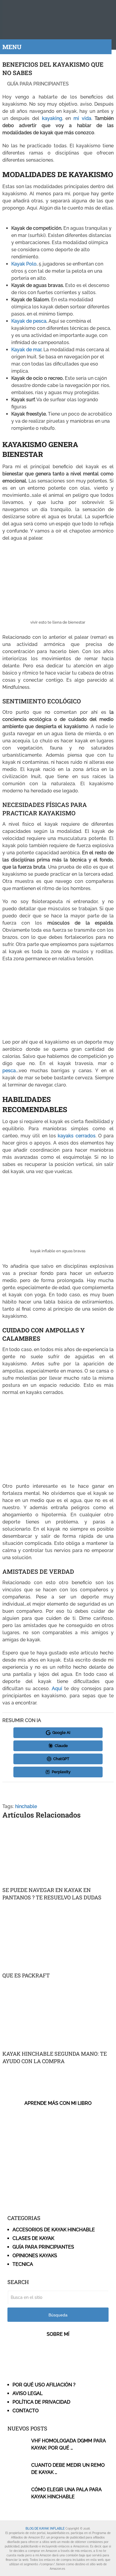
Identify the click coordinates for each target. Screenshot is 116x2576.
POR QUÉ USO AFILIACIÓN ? (44, 2385)
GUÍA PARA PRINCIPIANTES (38, 84)
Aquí (57, 1689)
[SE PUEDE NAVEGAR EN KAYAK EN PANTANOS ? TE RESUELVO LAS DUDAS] (58, 1854)
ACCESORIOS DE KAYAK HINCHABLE (54, 2230)
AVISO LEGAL (28, 2393)
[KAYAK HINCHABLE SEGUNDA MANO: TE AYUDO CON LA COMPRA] (58, 2017)
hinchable (26, 1806)
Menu (12, 47)
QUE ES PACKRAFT (26, 1975)
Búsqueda (58, 2315)
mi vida (82, 118)
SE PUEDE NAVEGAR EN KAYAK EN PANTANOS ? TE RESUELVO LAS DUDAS (52, 1894)
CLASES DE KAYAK (33, 2238)
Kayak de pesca (29, 321)
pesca (9, 1071)
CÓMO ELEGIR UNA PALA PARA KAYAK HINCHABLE (66, 2493)
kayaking (52, 118)
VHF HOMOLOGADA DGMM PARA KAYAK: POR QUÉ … (69, 2444)
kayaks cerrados (76, 1136)
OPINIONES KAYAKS (35, 2256)
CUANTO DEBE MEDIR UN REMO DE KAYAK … (68, 2469)
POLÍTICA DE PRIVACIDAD (41, 2402)
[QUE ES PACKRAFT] (58, 1939)
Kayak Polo (24, 264)
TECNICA (23, 2264)
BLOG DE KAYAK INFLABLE (45, 2529)
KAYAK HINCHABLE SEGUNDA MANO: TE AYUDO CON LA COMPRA (55, 2057)
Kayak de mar (26, 350)
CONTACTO (26, 2411)
